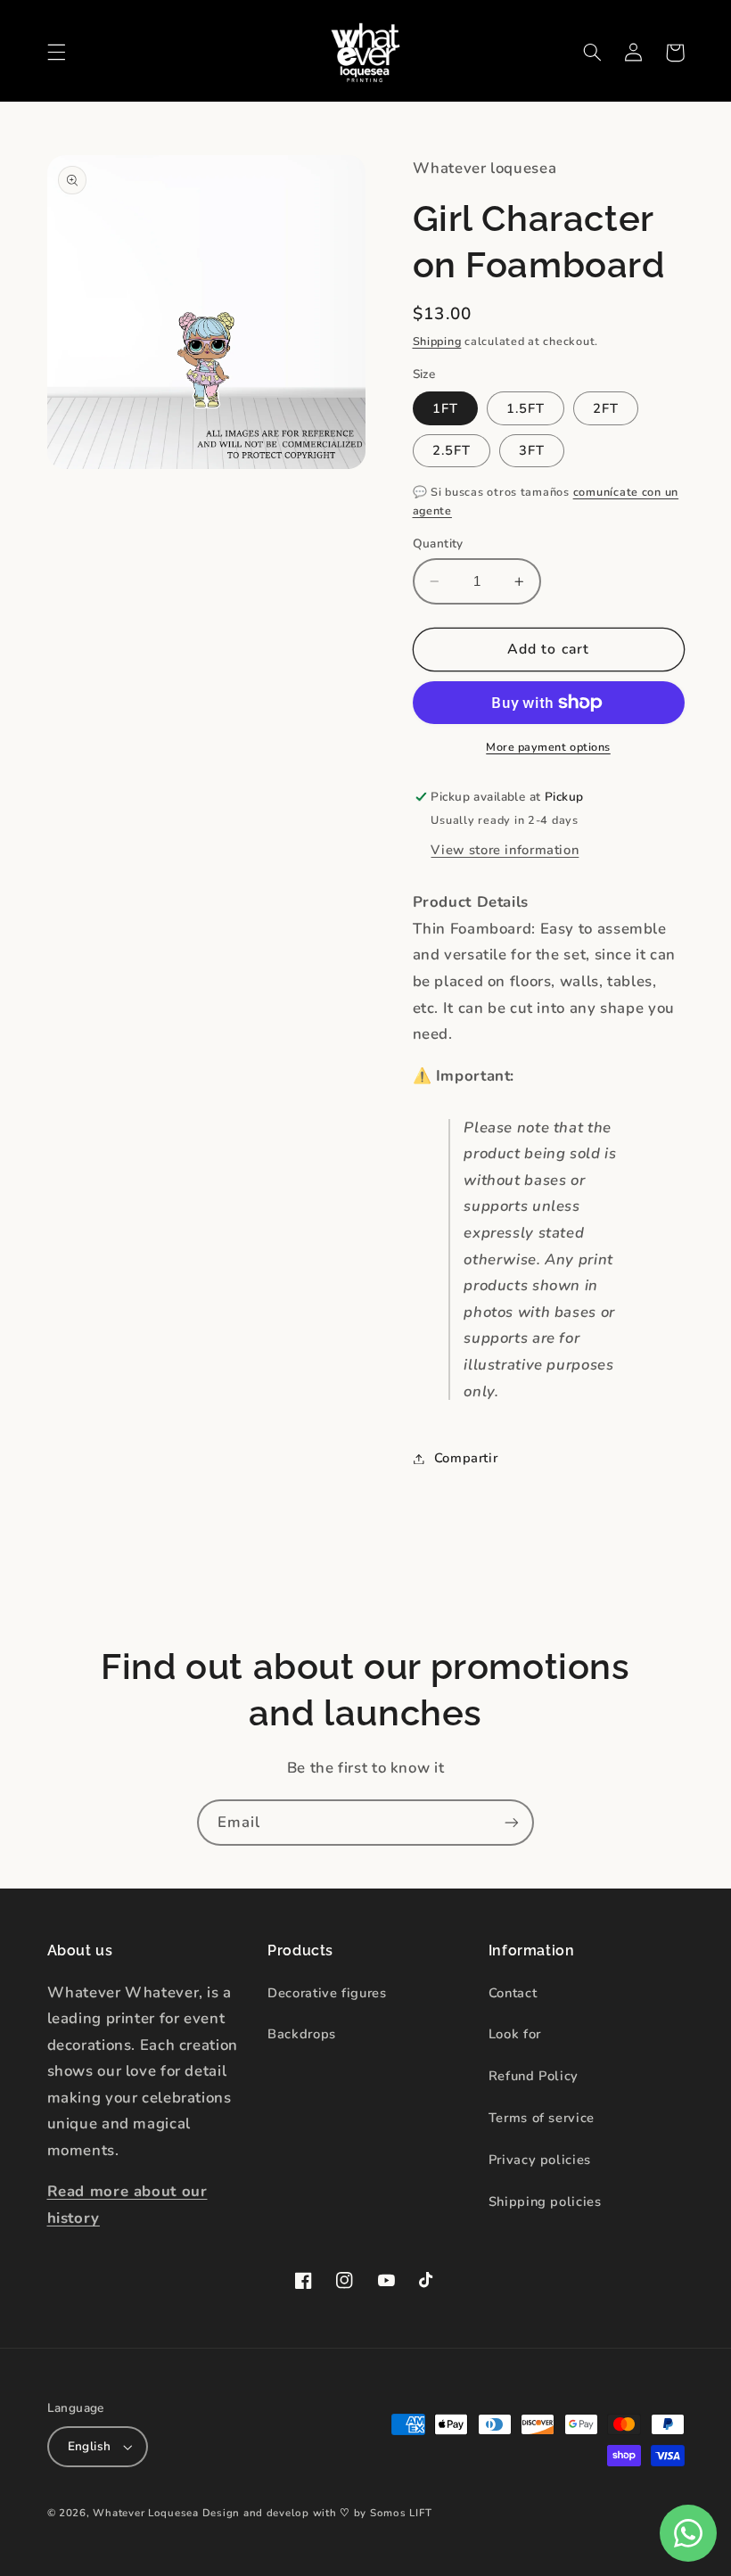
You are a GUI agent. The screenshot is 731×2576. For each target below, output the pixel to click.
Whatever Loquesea (146, 2513)
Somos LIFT (401, 2513)
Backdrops (302, 2034)
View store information (505, 850)
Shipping (437, 341)
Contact (513, 1993)
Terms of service (542, 2118)
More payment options (548, 747)
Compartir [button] (466, 1458)
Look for (515, 2034)
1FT (445, 408)
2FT (606, 408)
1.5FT (526, 408)
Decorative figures (327, 1993)
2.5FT (452, 450)
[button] (56, 53)
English (90, 2446)
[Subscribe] (512, 1822)
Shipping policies (545, 2202)
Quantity (438, 543)
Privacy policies (540, 2160)
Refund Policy (534, 2076)
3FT (532, 450)
